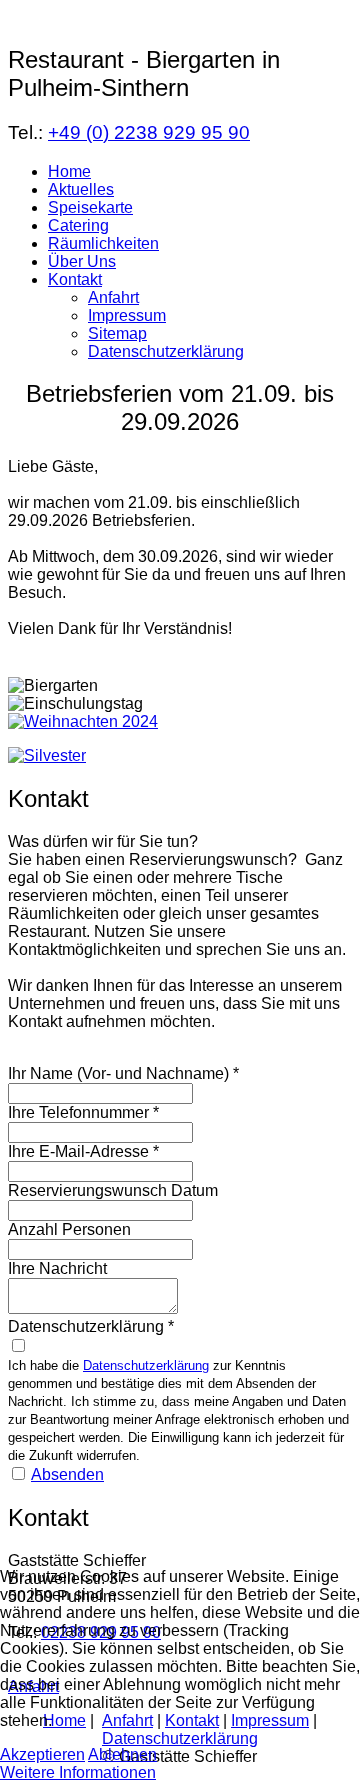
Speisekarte (90, 207)
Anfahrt (113, 297)
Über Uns (82, 261)
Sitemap (117, 333)
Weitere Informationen (78, 1772)
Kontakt (75, 279)
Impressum (127, 315)
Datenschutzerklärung (166, 351)
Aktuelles (81, 189)
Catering (78, 225)
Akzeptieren (42, 1754)
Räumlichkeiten (103, 243)
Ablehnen (122, 1754)
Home (69, 171)
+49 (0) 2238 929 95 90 (149, 132)
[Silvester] (47, 755)
